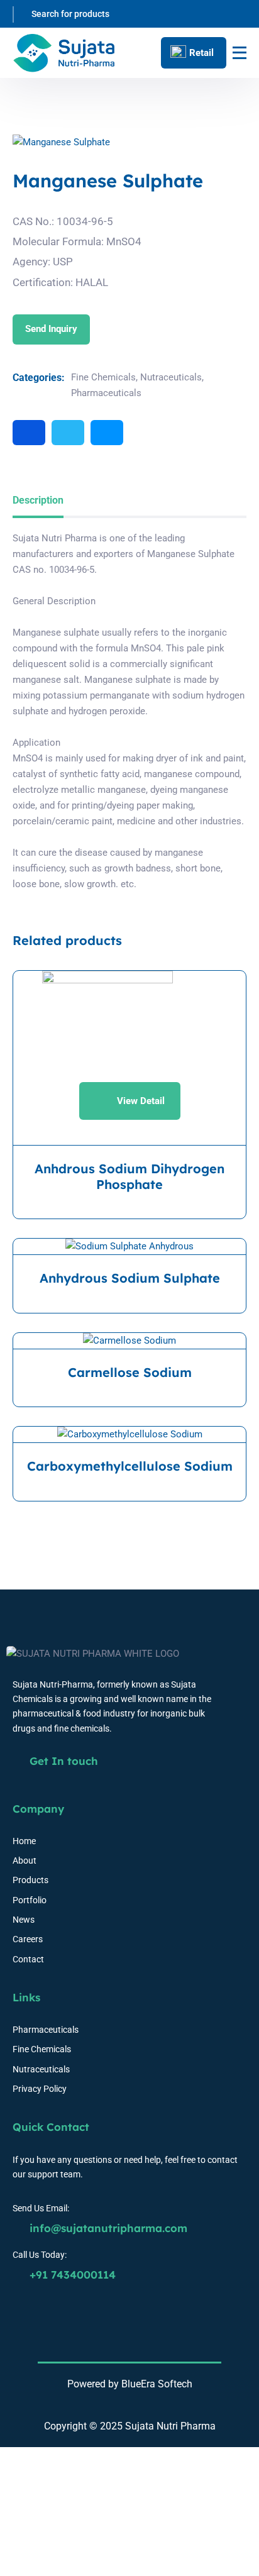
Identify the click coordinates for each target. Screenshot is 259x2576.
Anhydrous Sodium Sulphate (130, 1278)
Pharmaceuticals (106, 393)
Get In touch (62, 1761)
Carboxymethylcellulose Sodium (130, 1466)
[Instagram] (107, 433)
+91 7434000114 (71, 2275)
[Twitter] (68, 433)
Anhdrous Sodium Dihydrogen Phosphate (129, 1177)
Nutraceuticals (171, 377)
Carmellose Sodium (130, 1373)
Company (38, 1809)
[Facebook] (29, 433)
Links (26, 1997)
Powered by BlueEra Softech (130, 2384)
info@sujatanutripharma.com (107, 2228)
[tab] (38, 501)
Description (38, 500)
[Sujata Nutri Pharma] (64, 53)
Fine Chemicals (103, 377)
